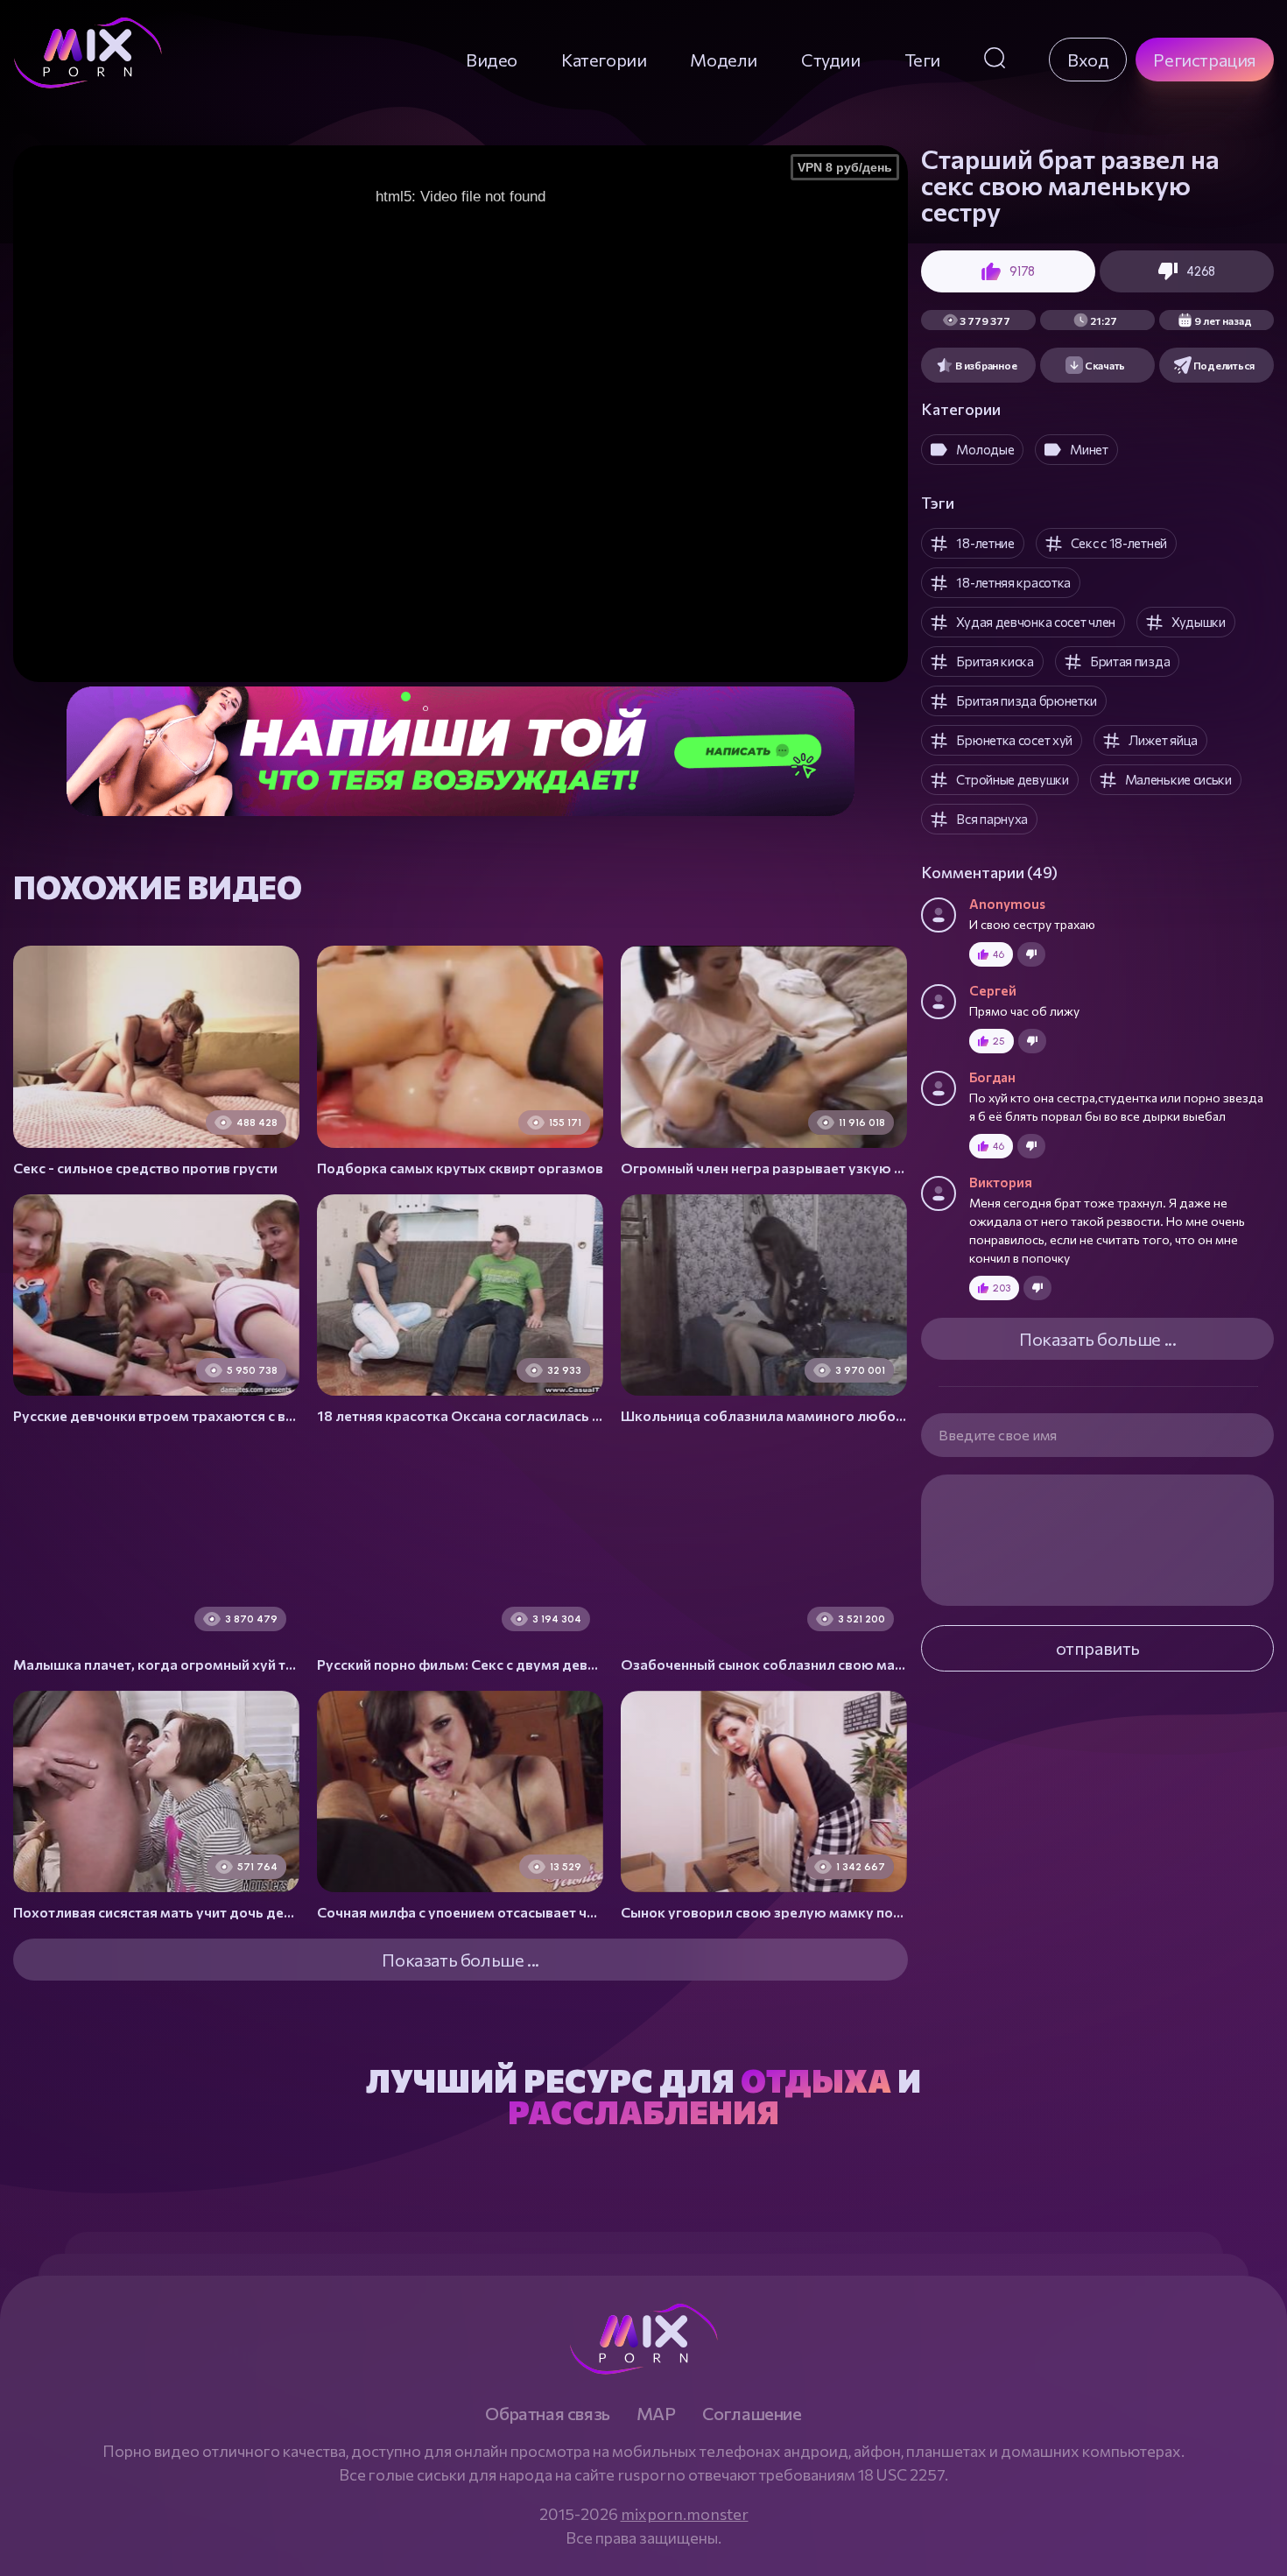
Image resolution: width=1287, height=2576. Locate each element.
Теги (922, 60)
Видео (492, 60)
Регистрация (1205, 60)
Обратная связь (547, 2413)
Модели (724, 60)
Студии (831, 60)
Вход (1088, 60)
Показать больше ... (1097, 1339)
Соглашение (752, 2413)
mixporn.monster (685, 2514)
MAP (656, 2413)
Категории (604, 60)
